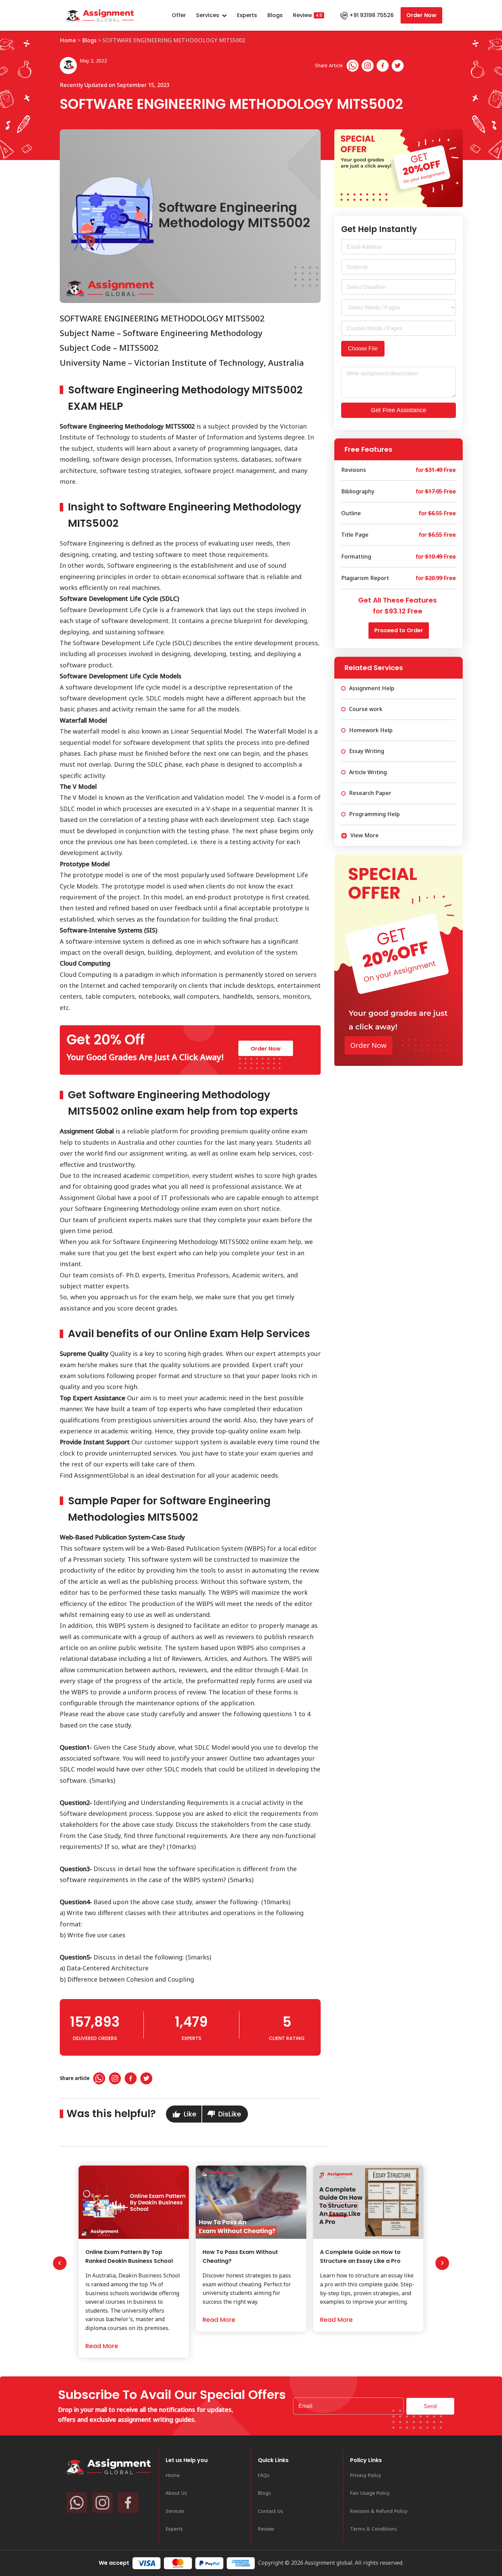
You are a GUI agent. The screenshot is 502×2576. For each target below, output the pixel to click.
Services (208, 15)
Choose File (363, 349)
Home (68, 40)
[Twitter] (398, 66)
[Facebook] (383, 66)
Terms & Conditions (373, 2529)
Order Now (421, 15)
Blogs (275, 15)
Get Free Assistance (399, 410)
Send (430, 2406)
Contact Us (270, 2511)
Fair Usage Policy (370, 2493)
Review (303, 15)
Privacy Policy (366, 2475)
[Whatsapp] (353, 66)
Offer (179, 15)
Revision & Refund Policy (379, 2511)
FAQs (264, 2475)
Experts (247, 15)
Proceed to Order (399, 630)
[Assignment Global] (109, 2466)
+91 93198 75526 (372, 15)
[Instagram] (368, 66)
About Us (176, 2493)
